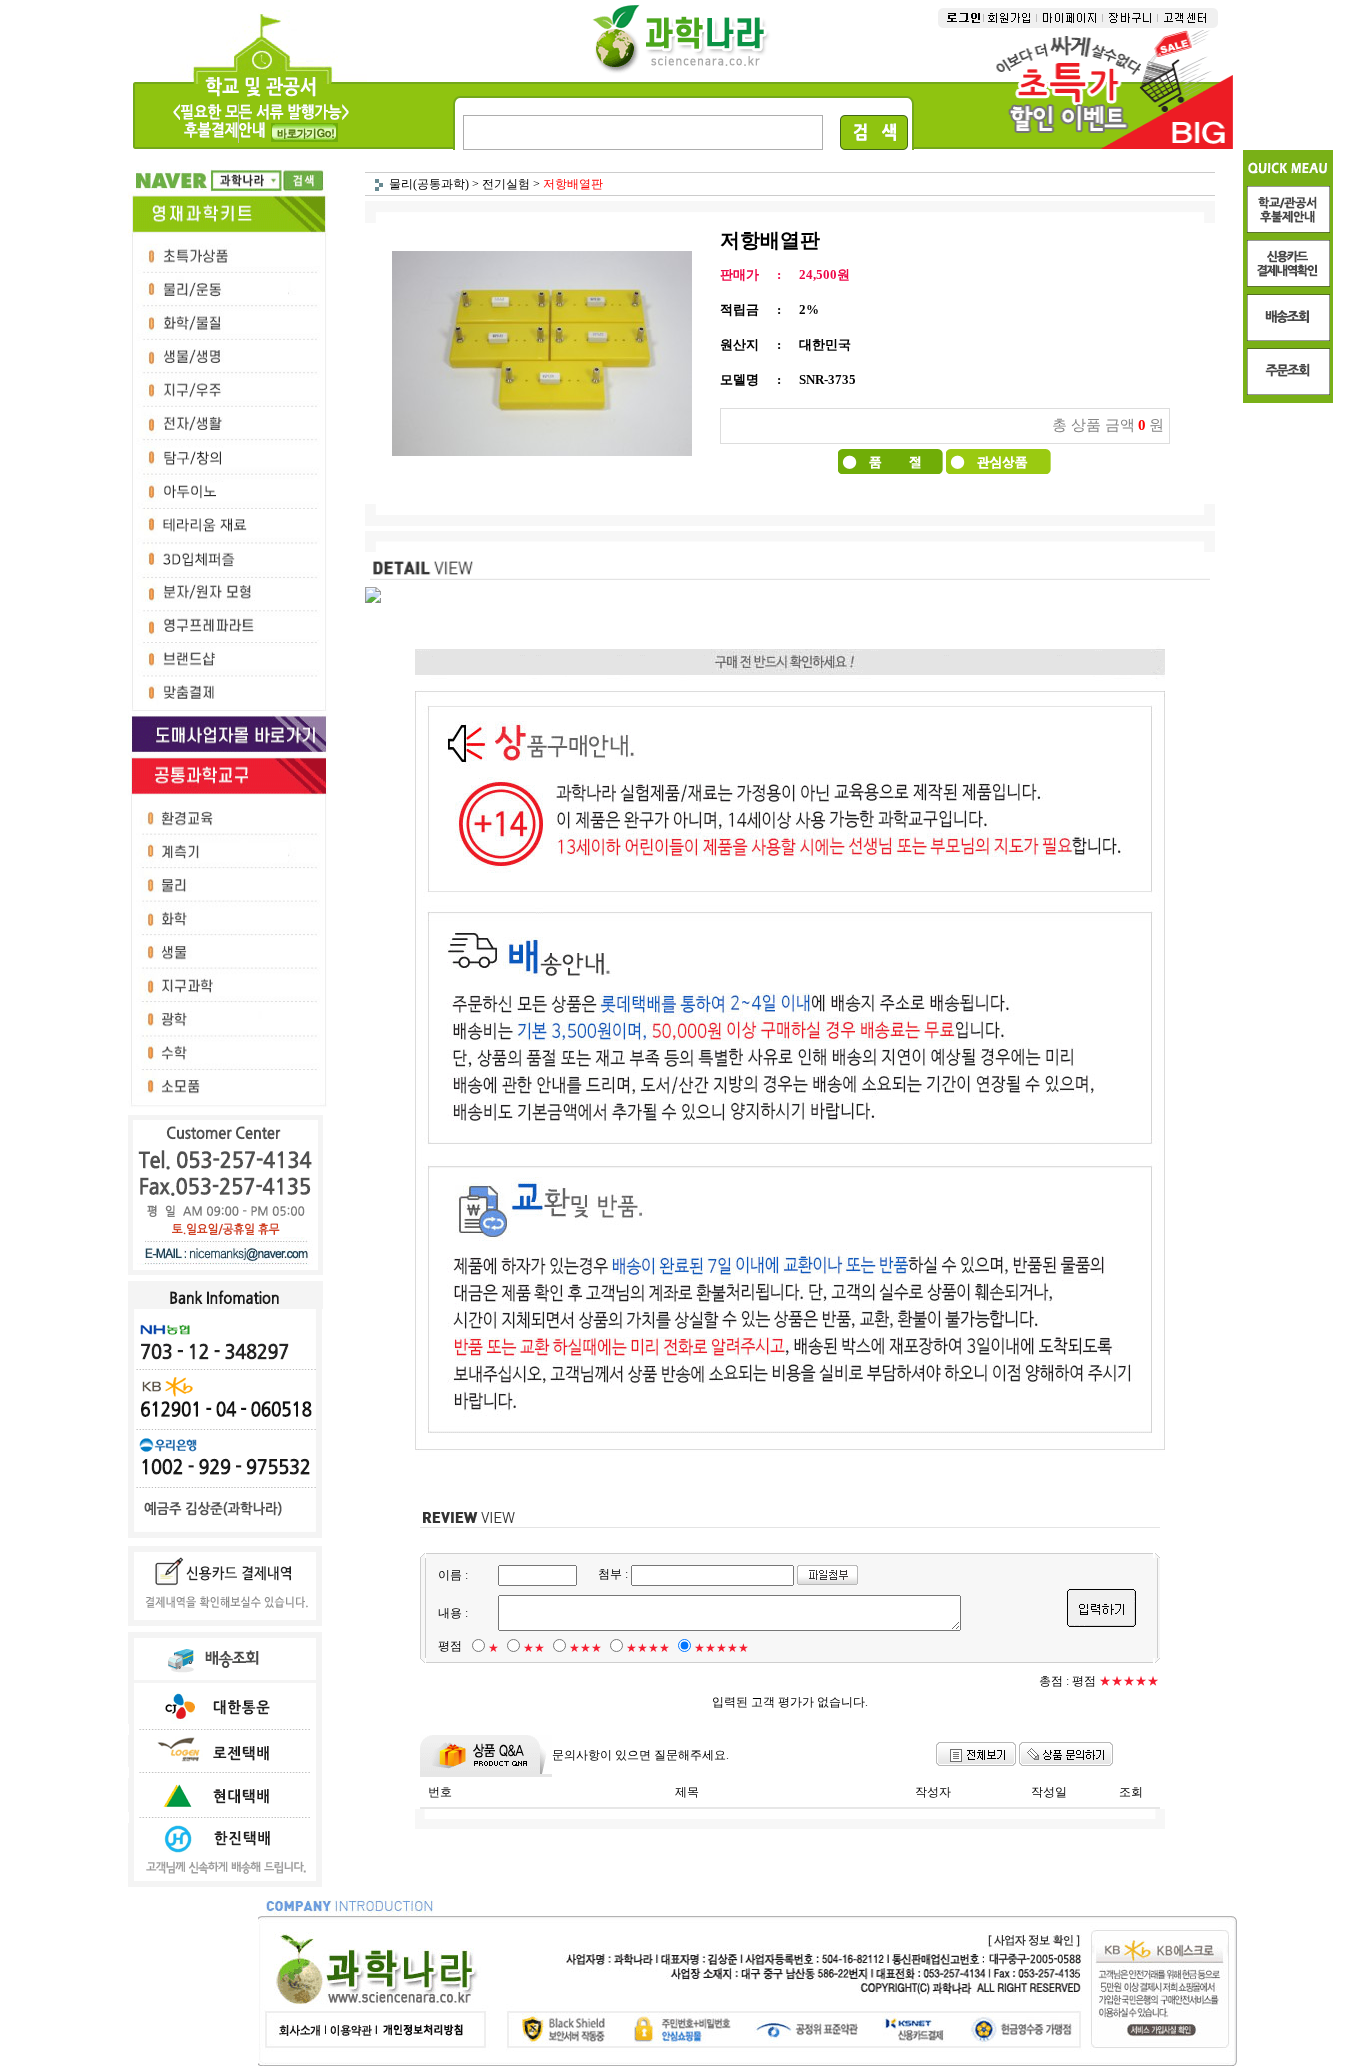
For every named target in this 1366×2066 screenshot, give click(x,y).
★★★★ (648, 1648)
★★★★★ (721, 1648)
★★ (534, 1648)
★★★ (585, 1648)
